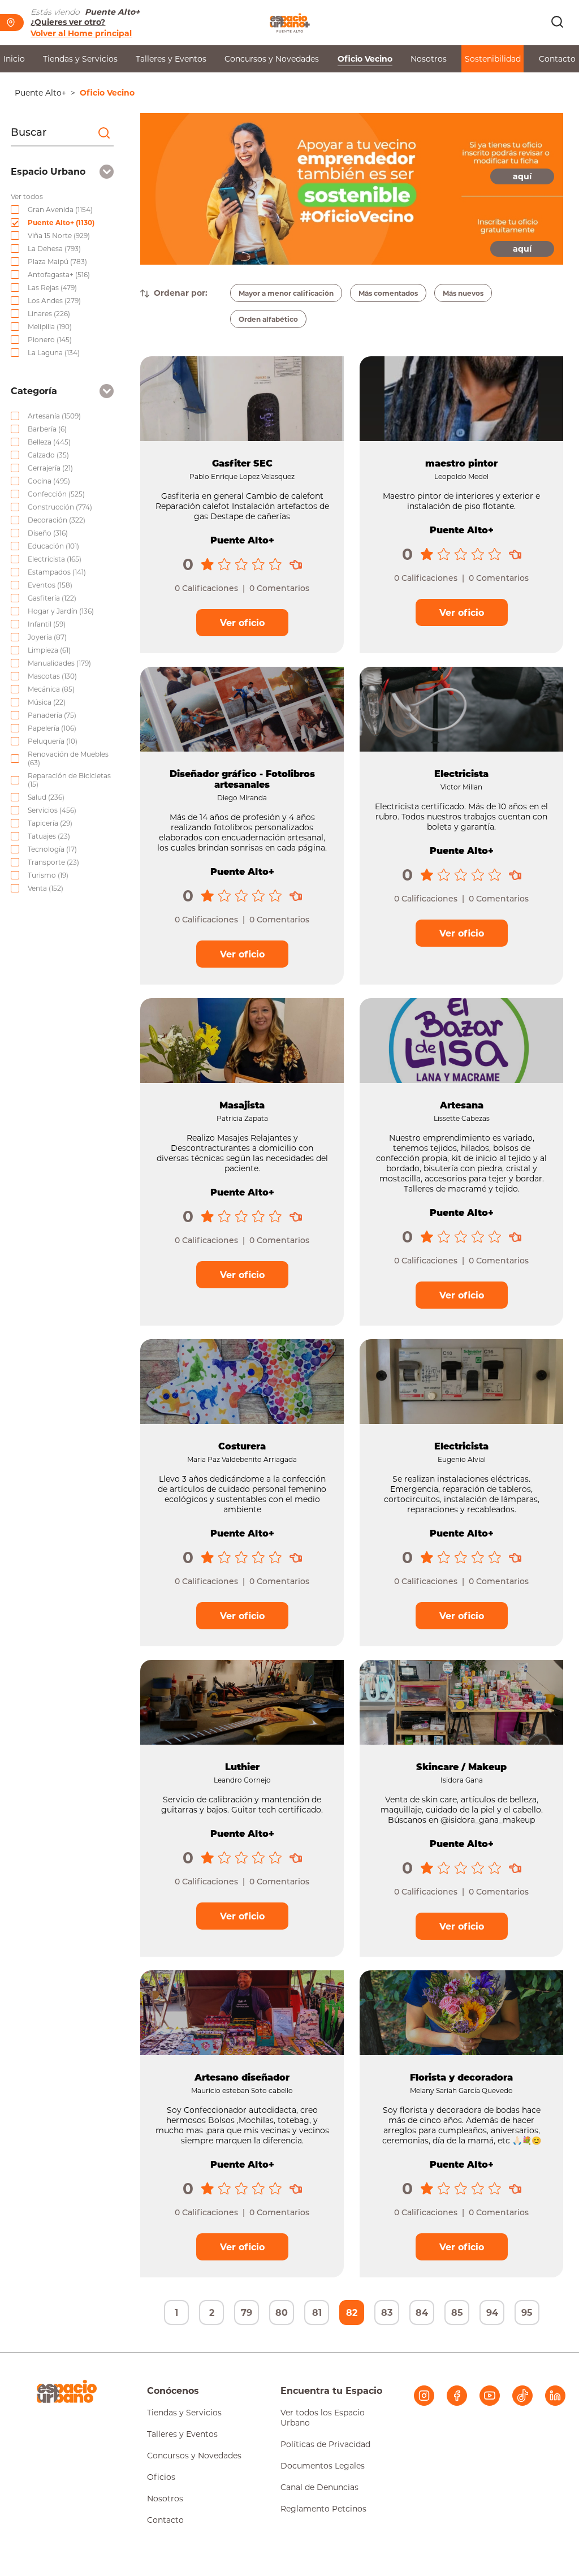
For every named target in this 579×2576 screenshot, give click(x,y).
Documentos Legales (323, 2466)
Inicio (14, 59)
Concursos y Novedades (272, 59)
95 (527, 2313)
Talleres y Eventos (171, 59)
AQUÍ (522, 176)
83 (387, 2313)
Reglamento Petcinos (323, 2509)
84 (422, 2313)
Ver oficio (242, 623)
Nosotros (429, 59)
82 (352, 2313)
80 (282, 2313)
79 (247, 2313)
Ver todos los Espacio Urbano (323, 2418)
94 (492, 2313)
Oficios (161, 2477)
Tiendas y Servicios (80, 59)
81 (317, 2313)
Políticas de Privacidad (325, 2444)
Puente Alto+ (40, 93)
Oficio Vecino (365, 59)
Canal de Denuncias (319, 2487)
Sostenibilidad (493, 59)
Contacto (557, 59)
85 (457, 2313)
